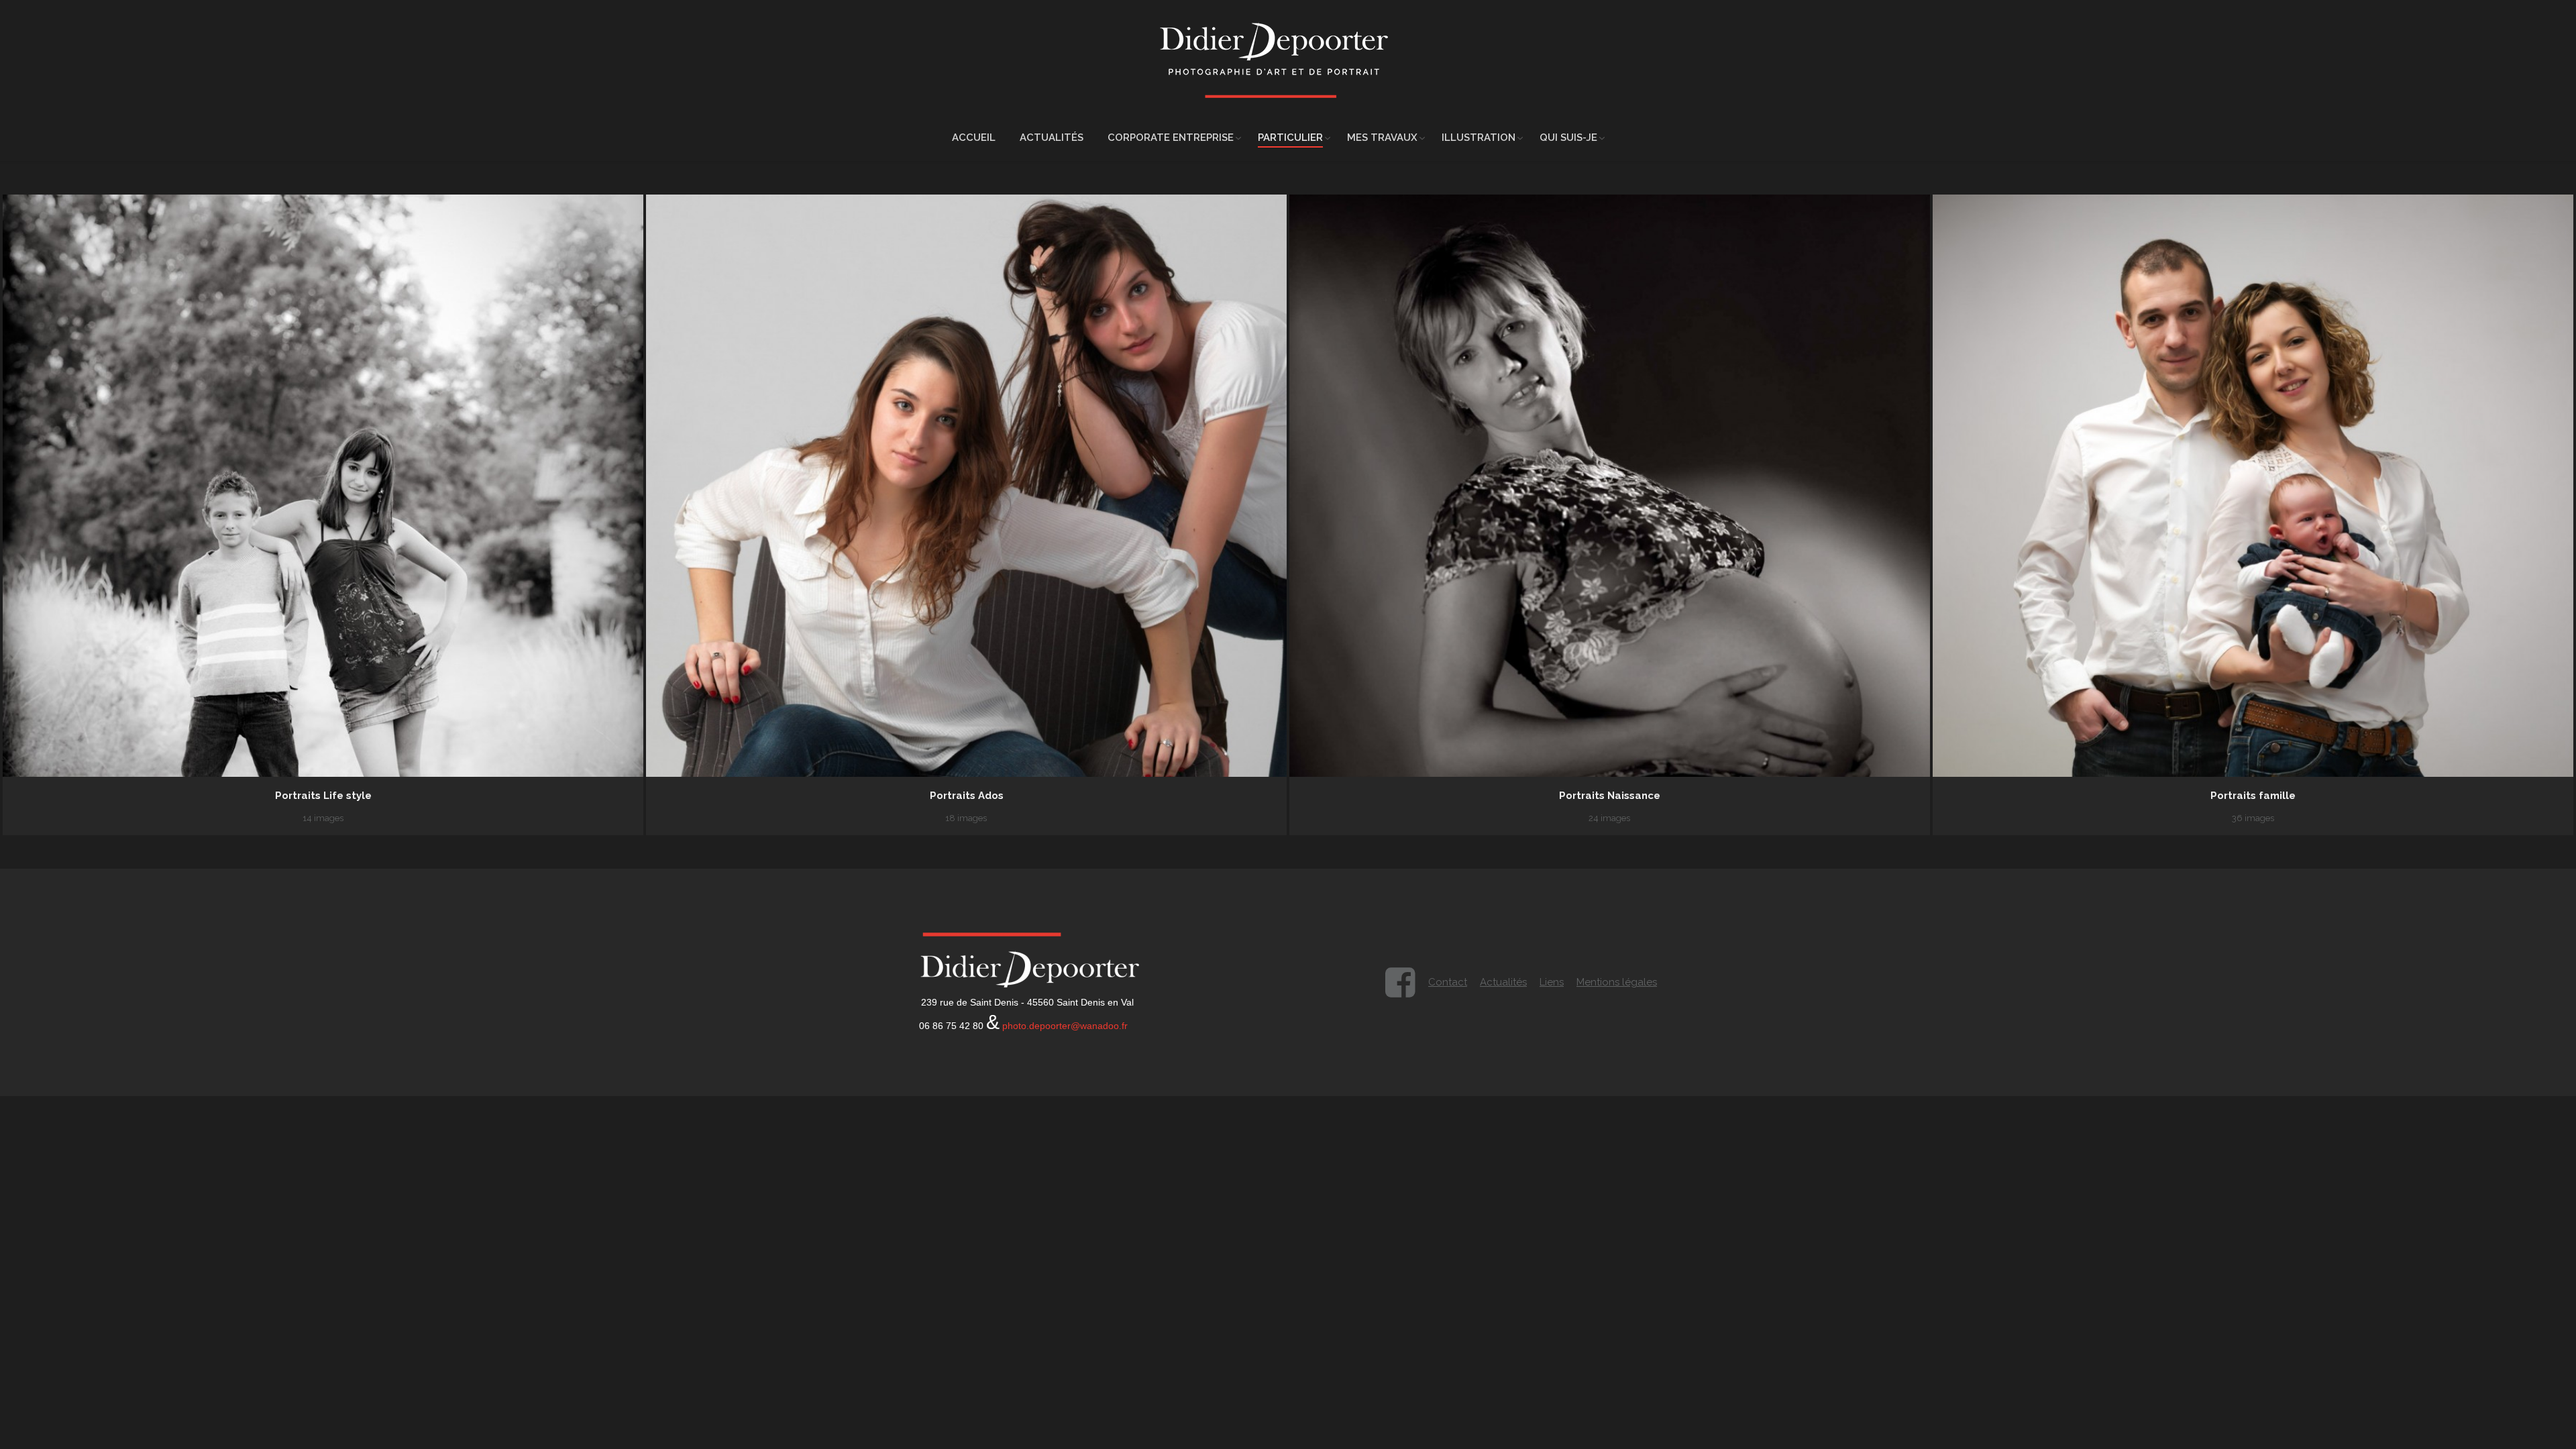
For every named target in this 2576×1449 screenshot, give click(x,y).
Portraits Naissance (1610, 796)
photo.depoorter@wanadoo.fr (1065, 1026)
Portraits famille (2253, 796)
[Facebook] (1400, 983)
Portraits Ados (967, 796)
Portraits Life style (323, 796)
